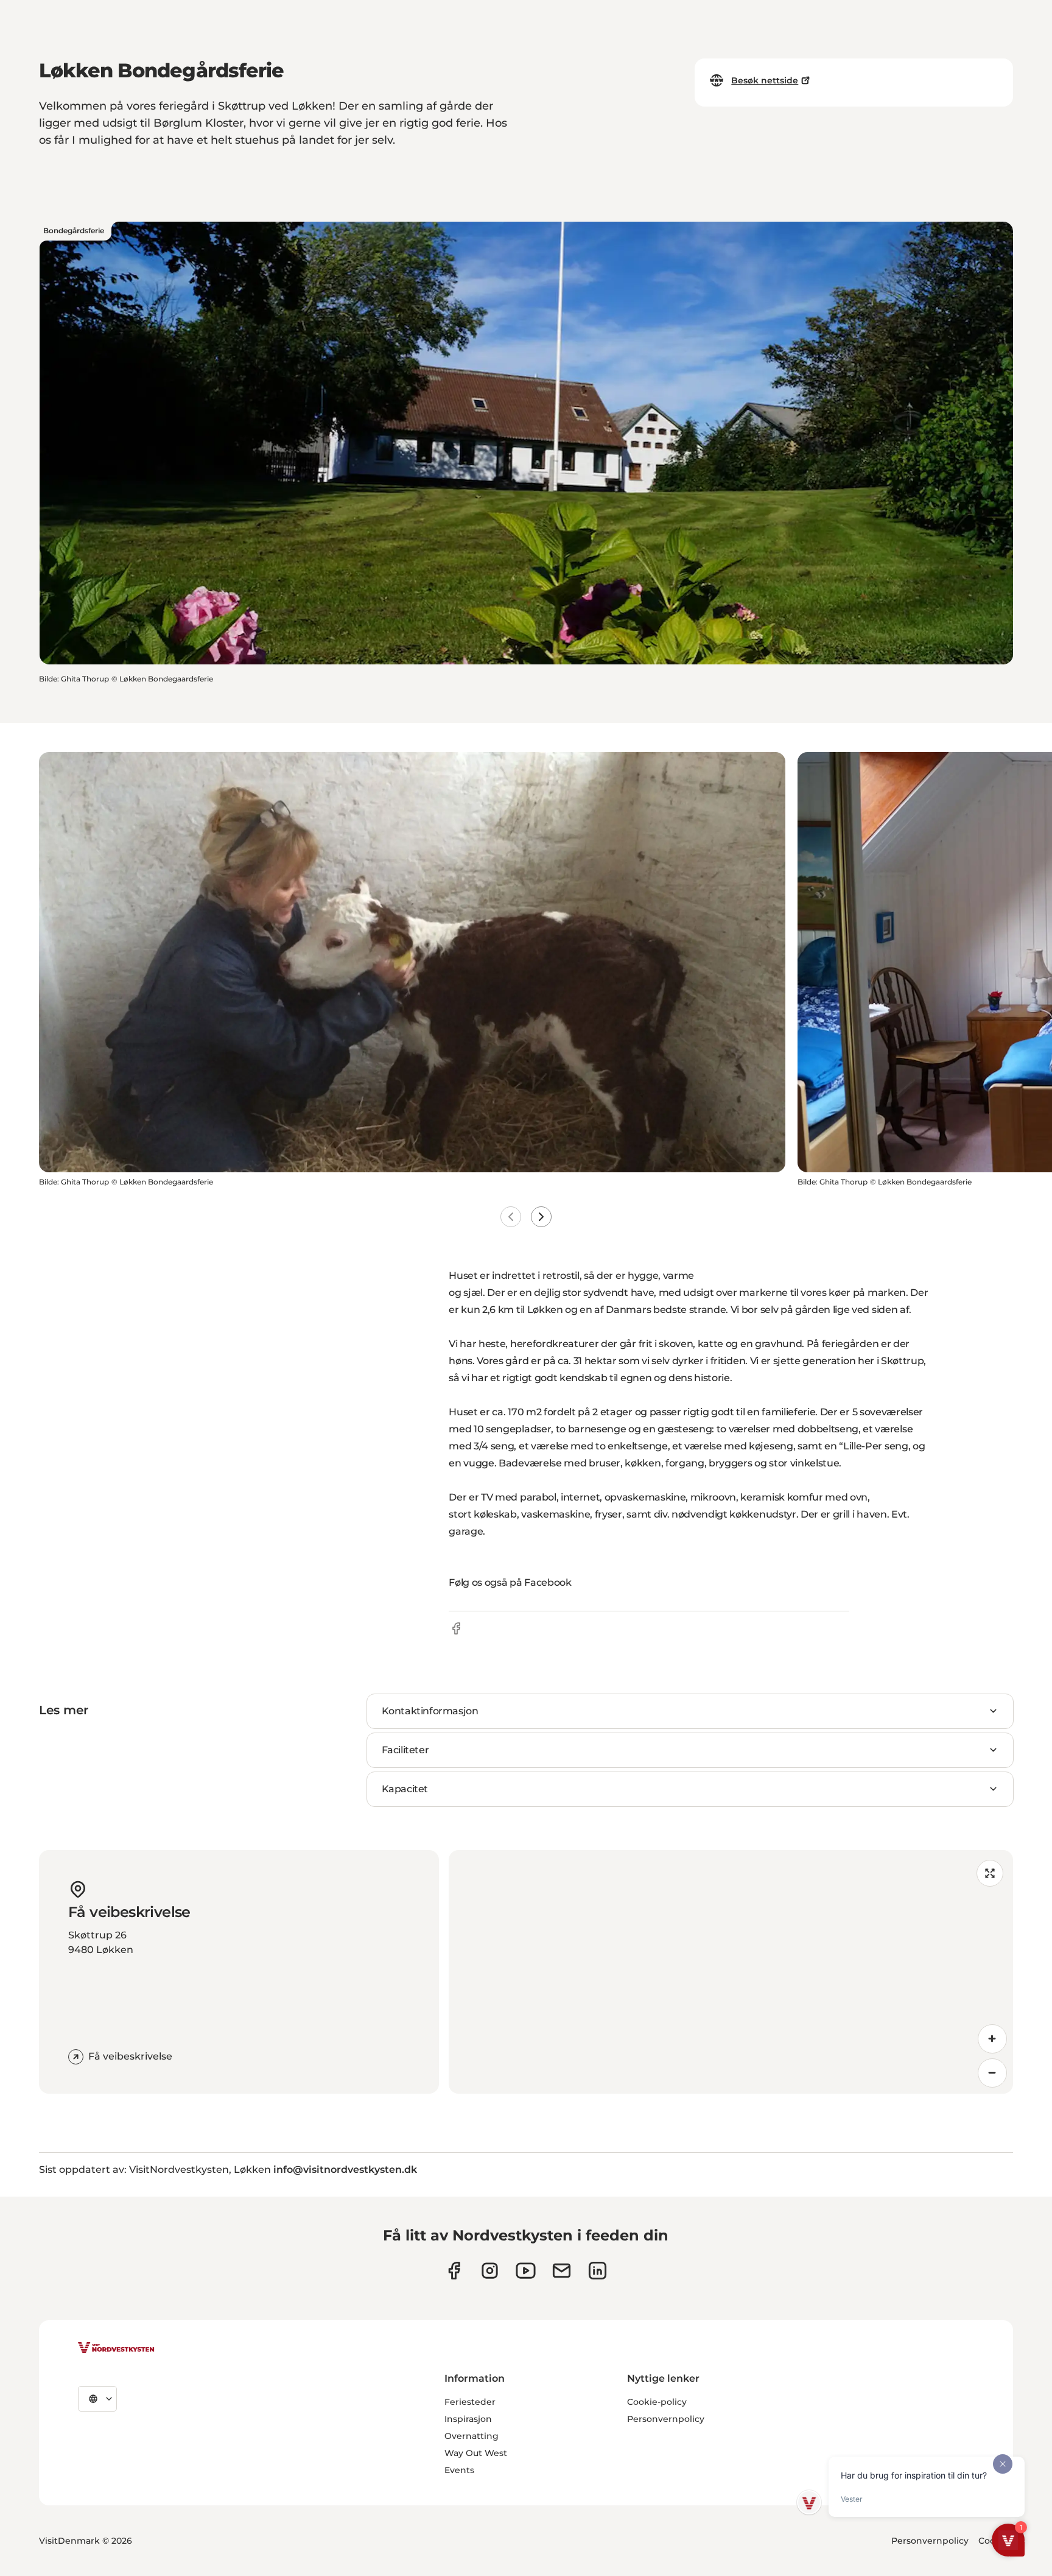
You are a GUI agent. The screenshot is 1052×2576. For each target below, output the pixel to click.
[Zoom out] (992, 2073)
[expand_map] (990, 1873)
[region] (731, 1972)
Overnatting (472, 2436)
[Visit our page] (454, 2271)
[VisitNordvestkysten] (116, 2348)
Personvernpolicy (666, 2419)
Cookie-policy (657, 2402)
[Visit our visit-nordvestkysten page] (598, 2271)
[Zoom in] (992, 2039)
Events (459, 2470)
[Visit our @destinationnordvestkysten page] (526, 2271)
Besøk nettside (765, 80)
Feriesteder (470, 2402)
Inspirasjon (468, 2419)
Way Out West (476, 2453)
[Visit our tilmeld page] (562, 2271)
